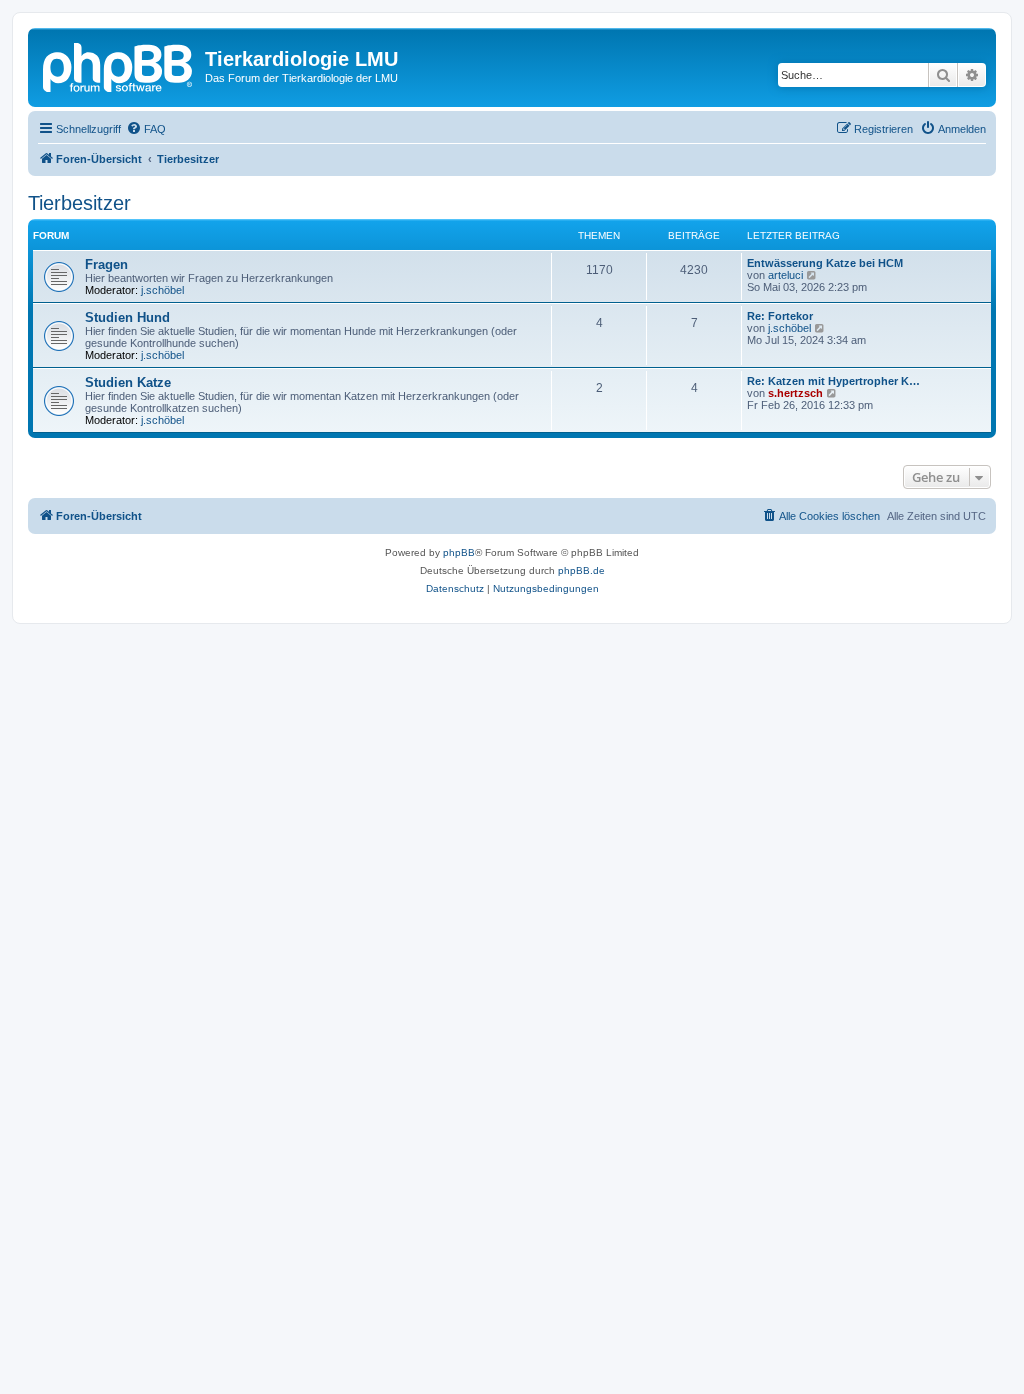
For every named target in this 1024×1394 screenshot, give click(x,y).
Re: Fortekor (780, 316)
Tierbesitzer (79, 203)
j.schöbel (162, 290)
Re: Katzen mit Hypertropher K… (833, 381)
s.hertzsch (795, 393)
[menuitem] (146, 129)
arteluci (785, 275)
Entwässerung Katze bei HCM (825, 263)
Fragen (106, 264)
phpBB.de (581, 570)
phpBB (459, 552)
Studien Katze (128, 382)
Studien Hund (127, 317)
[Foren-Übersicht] (119, 65)
